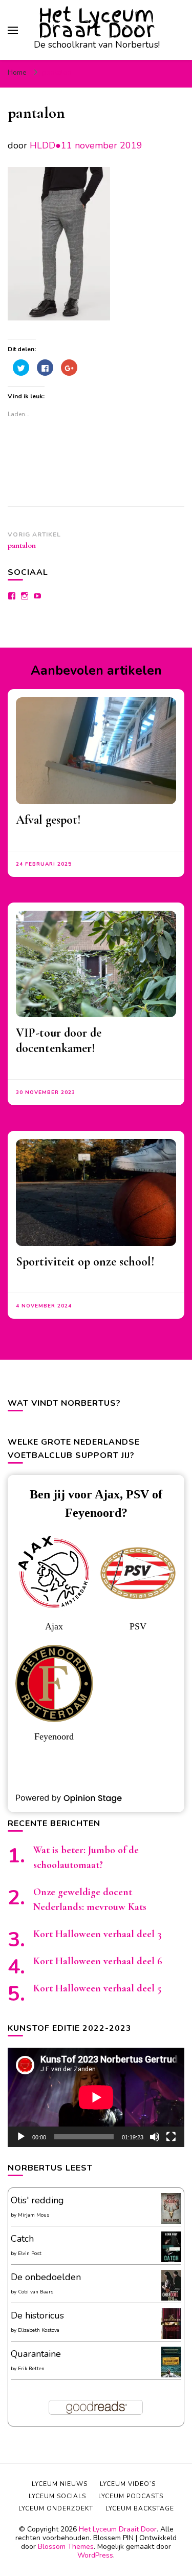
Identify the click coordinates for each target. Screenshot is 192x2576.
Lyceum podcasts (131, 2496)
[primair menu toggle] (13, 30)
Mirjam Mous (34, 2215)
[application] (96, 2097)
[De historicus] (171, 2336)
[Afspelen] (21, 2137)
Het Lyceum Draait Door (97, 23)
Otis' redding (37, 2200)
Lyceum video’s (128, 2484)
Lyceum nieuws (60, 2484)
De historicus (37, 2315)
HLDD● (45, 145)
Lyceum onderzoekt (56, 2508)
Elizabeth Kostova (39, 2330)
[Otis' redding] (171, 2221)
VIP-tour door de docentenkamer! (59, 1040)
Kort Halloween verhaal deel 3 (98, 1934)
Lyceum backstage (140, 2508)
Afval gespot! (48, 820)
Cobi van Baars (36, 2292)
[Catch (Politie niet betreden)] (171, 2261)
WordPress (95, 2555)
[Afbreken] (155, 2137)
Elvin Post (30, 2253)
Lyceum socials (57, 2496)
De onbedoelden (46, 2277)
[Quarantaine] (171, 2376)
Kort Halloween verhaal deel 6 (98, 1961)
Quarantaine (36, 2354)
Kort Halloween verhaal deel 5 (97, 1988)
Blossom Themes (66, 2547)
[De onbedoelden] (171, 2299)
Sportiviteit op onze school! (85, 1262)
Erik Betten (31, 2369)
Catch (22, 2239)
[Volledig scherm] (171, 2137)
